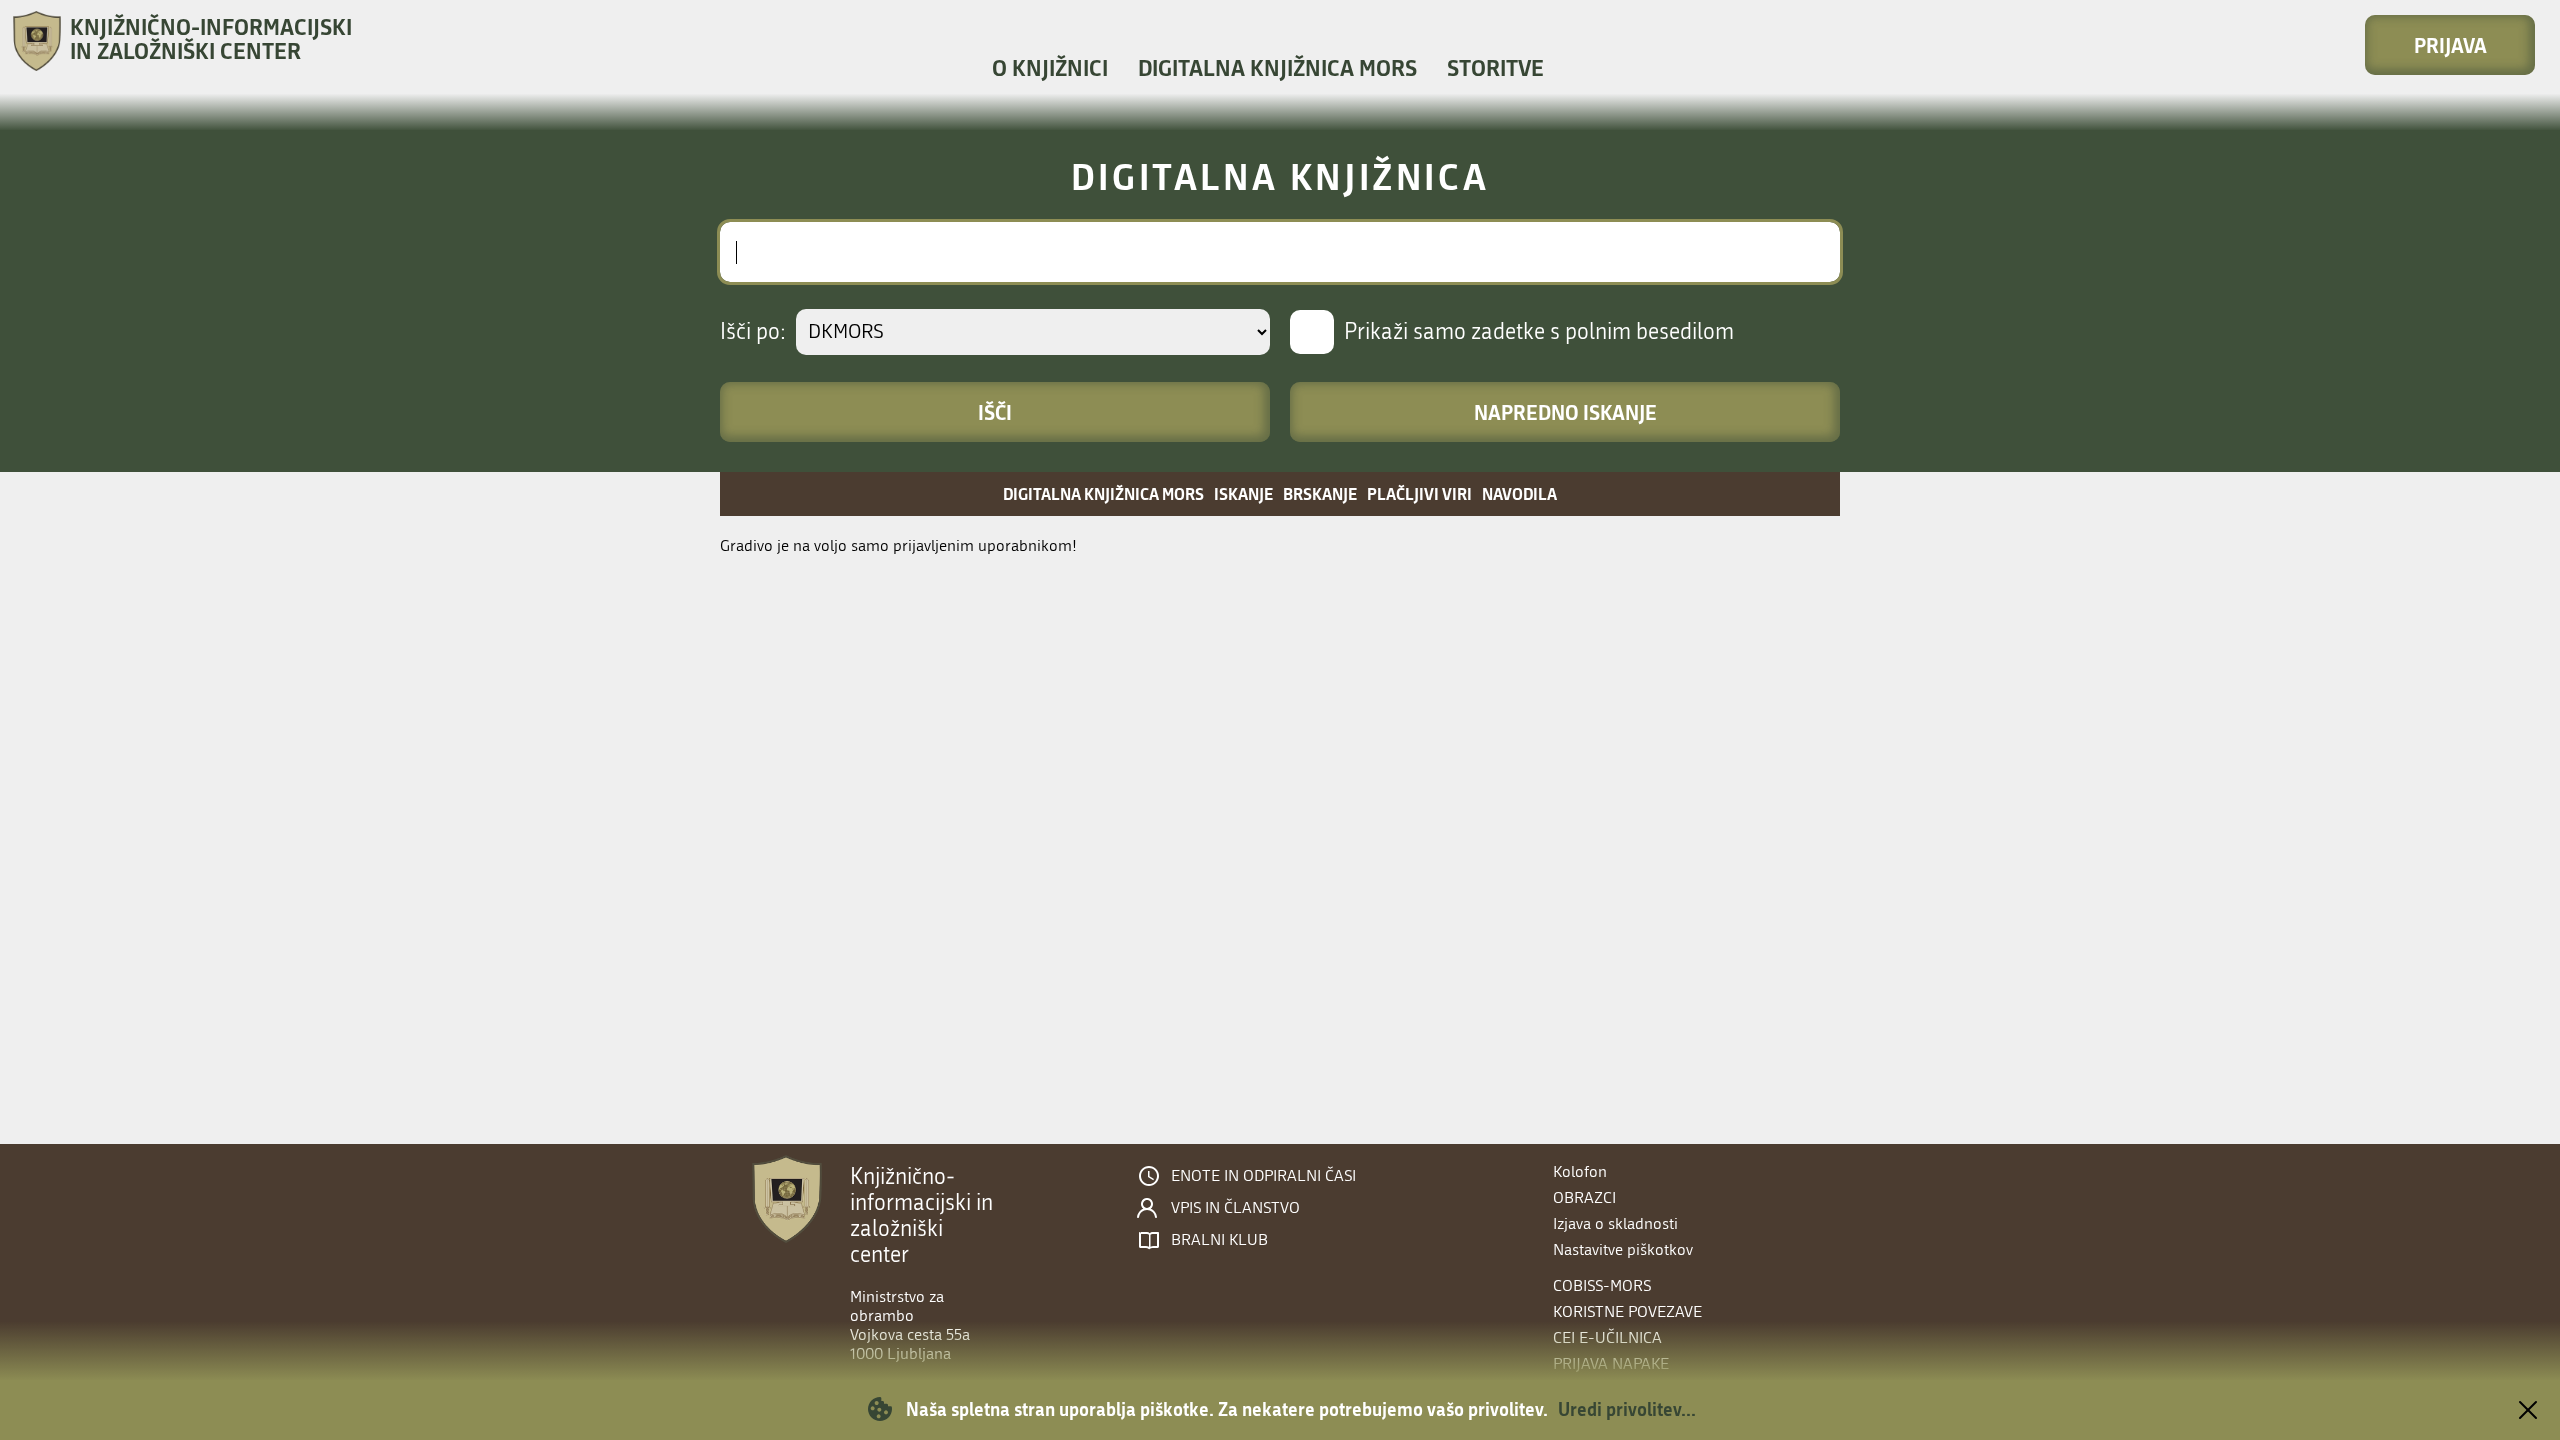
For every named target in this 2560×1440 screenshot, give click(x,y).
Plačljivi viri (1419, 493)
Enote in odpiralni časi (1263, 1176)
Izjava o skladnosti (1615, 1223)
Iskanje (1243, 493)
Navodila (1519, 493)
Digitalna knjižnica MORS (1277, 67)
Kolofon (1580, 1171)
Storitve (1495, 67)
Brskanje (1320, 493)
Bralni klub (1219, 1240)
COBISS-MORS (1602, 1285)
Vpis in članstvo (1235, 1208)
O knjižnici (1050, 67)
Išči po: (753, 332)
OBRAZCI (1584, 1197)
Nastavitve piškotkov (1623, 1249)
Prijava (2450, 45)
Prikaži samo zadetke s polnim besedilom (1539, 332)
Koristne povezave (1627, 1311)
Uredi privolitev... (1627, 1409)
